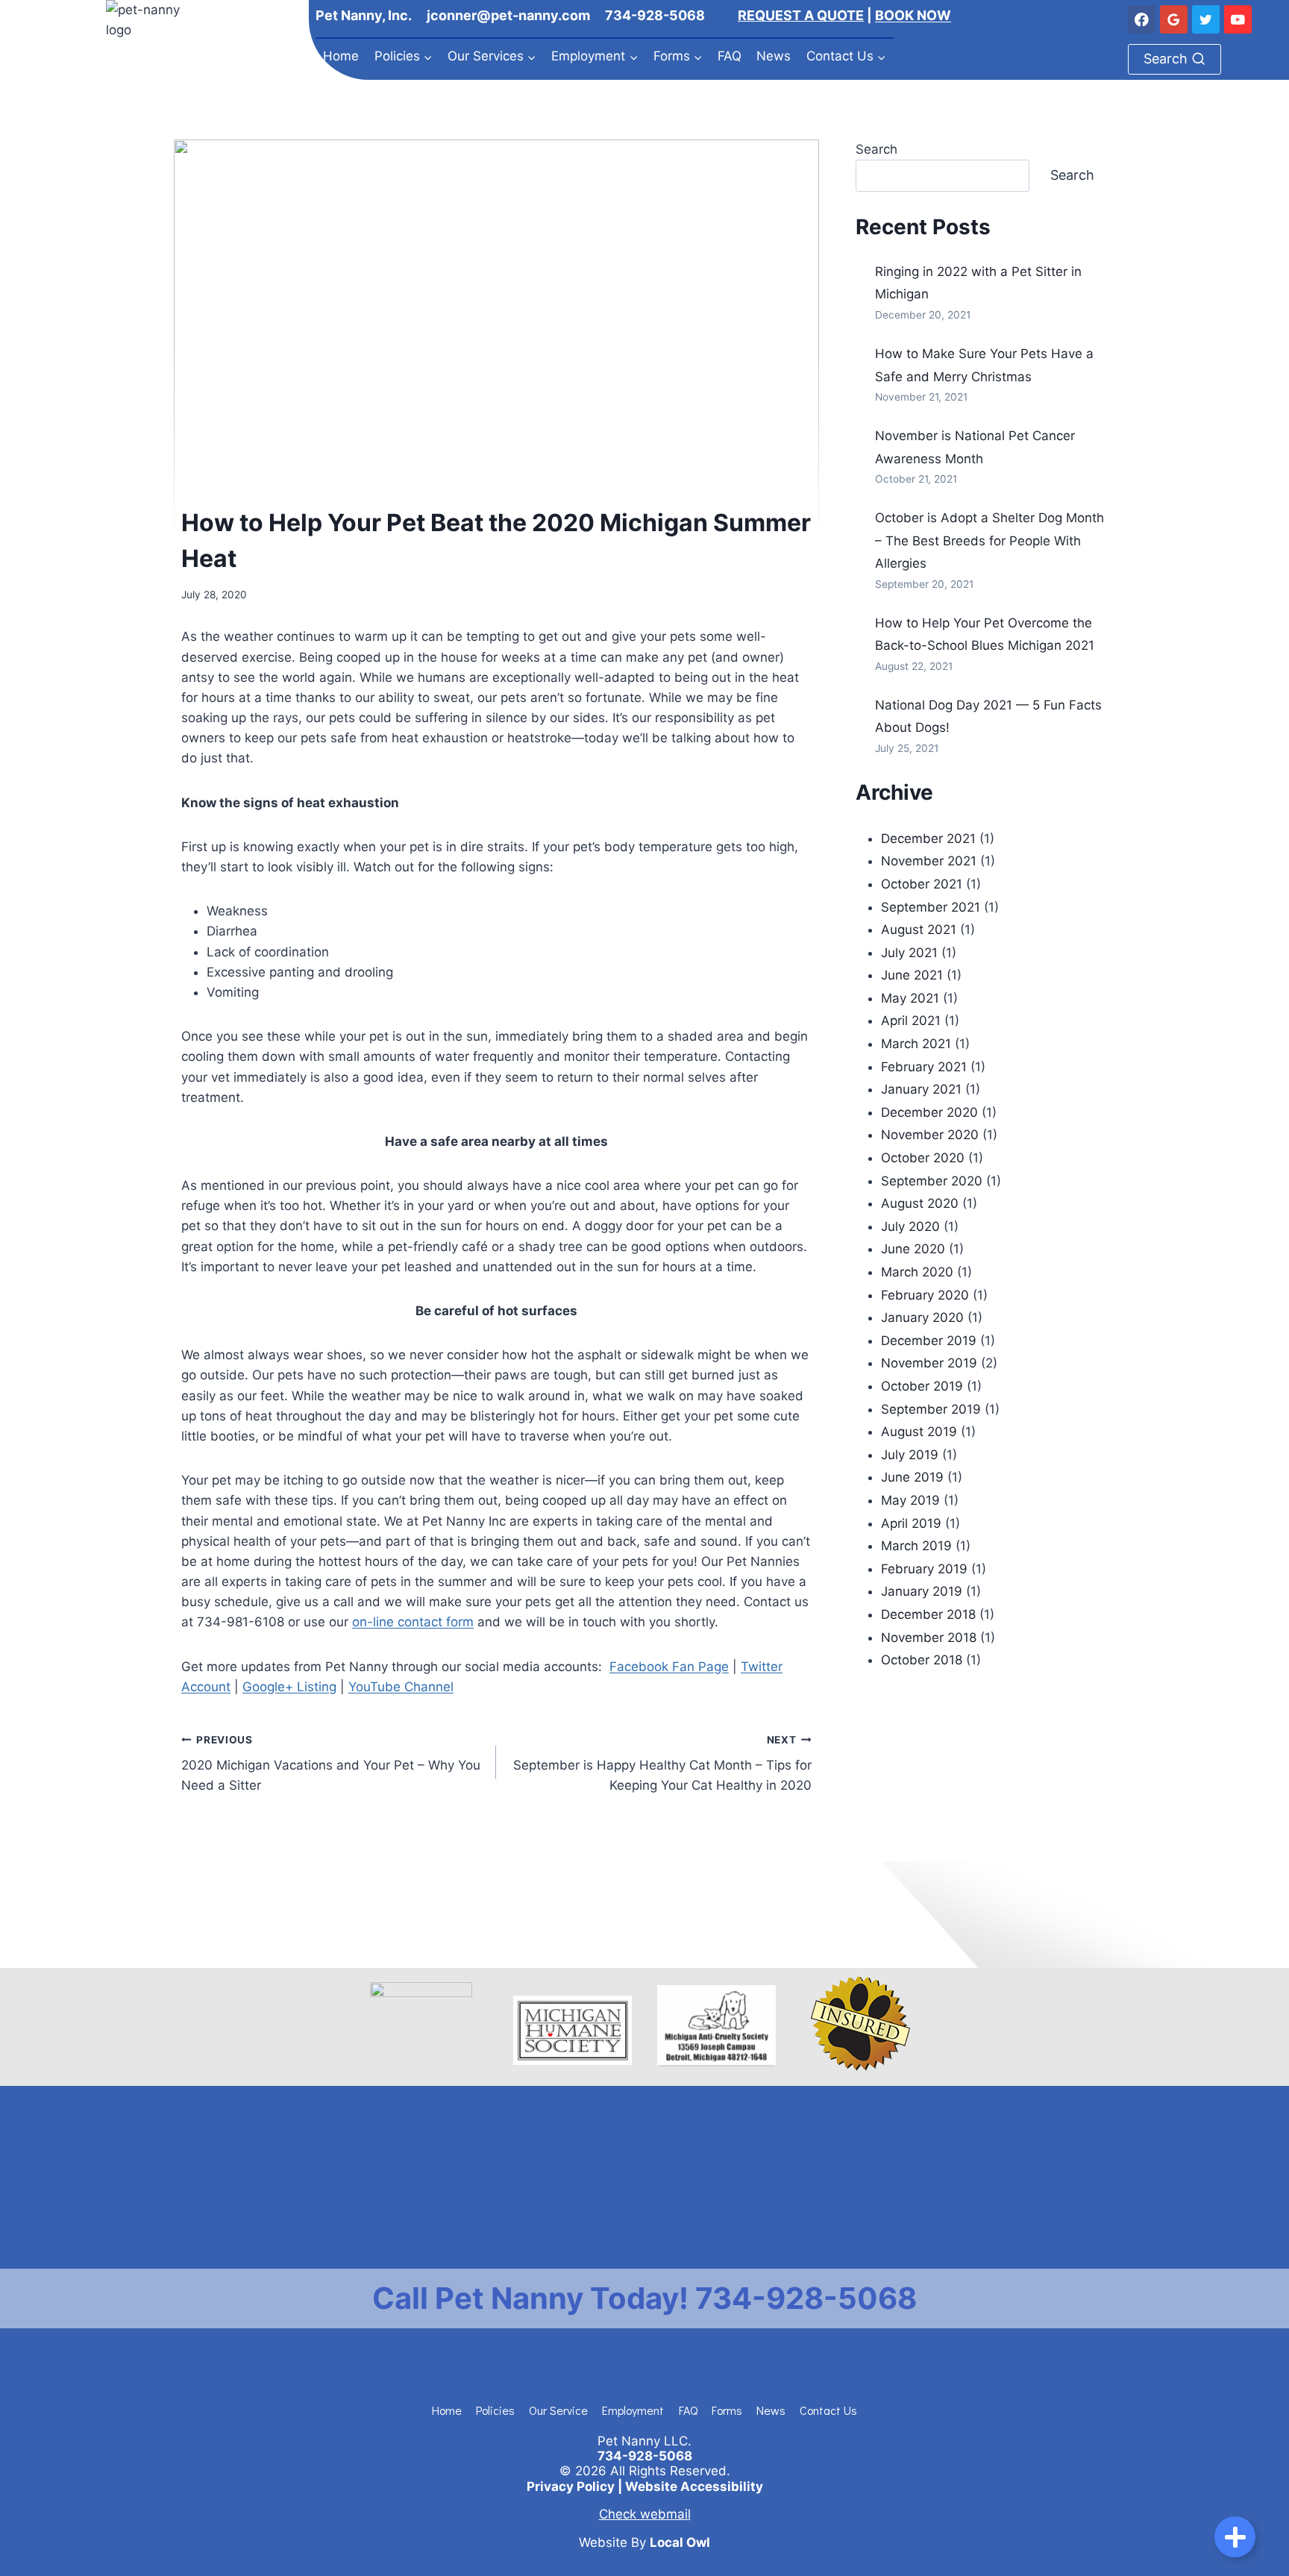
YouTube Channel (401, 1687)
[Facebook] (1142, 19)
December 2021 (928, 839)
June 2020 (913, 1249)
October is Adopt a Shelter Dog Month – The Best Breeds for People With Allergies (990, 540)
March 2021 (916, 1044)
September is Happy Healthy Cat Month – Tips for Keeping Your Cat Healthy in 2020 (662, 1764)
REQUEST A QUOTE (801, 15)
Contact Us (828, 2410)
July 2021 (909, 953)
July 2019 (910, 1455)
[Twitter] (1206, 19)
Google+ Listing (289, 1687)
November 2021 (929, 861)
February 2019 (924, 1569)
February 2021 (924, 1067)
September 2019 (931, 1409)
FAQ (730, 56)
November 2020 (930, 1135)
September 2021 (931, 907)
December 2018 (928, 1614)
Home (341, 56)
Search (876, 149)
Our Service (558, 2410)
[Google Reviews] (1174, 19)
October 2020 (923, 1158)
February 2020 (925, 1295)
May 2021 (910, 998)
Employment (633, 2410)
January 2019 (922, 1591)
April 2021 (911, 1021)
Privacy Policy (571, 2486)
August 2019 (919, 1432)
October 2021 (922, 884)
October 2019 (922, 1386)
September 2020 (932, 1181)
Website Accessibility (694, 2486)
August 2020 (920, 1203)
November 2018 (929, 1638)
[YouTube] (1238, 19)
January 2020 (922, 1317)
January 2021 (921, 1089)
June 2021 (912, 975)
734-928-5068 (655, 15)
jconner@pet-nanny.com (508, 15)
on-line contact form (413, 1622)
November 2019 (929, 1363)
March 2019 (916, 1546)
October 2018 (922, 1660)
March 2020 (917, 1272)
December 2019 (929, 1341)
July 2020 (910, 1226)
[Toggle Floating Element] (1235, 2537)
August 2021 (919, 930)
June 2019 (912, 1477)
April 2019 (911, 1523)
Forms (727, 2410)
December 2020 (929, 1112)
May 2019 (910, 1500)
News (774, 56)
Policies (495, 2410)
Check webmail (645, 2514)
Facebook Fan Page (669, 1667)
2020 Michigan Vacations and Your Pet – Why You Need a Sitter (331, 1764)
